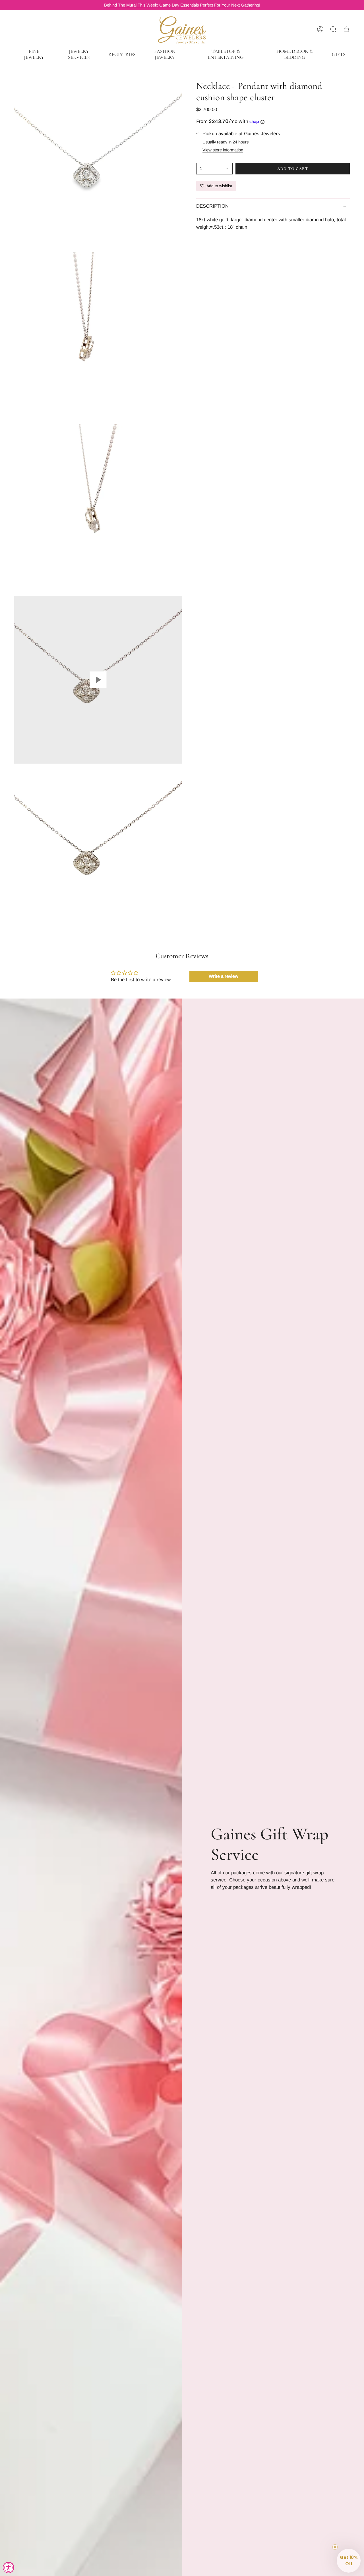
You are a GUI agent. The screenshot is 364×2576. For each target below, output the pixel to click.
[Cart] (346, 29)
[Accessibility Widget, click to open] (9, 2567)
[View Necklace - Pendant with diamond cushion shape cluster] (98, 680)
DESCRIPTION (212, 206)
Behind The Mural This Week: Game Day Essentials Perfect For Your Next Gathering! (182, 5)
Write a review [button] (224, 976)
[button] (34, 54)
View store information (223, 150)
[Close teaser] (335, 2547)
